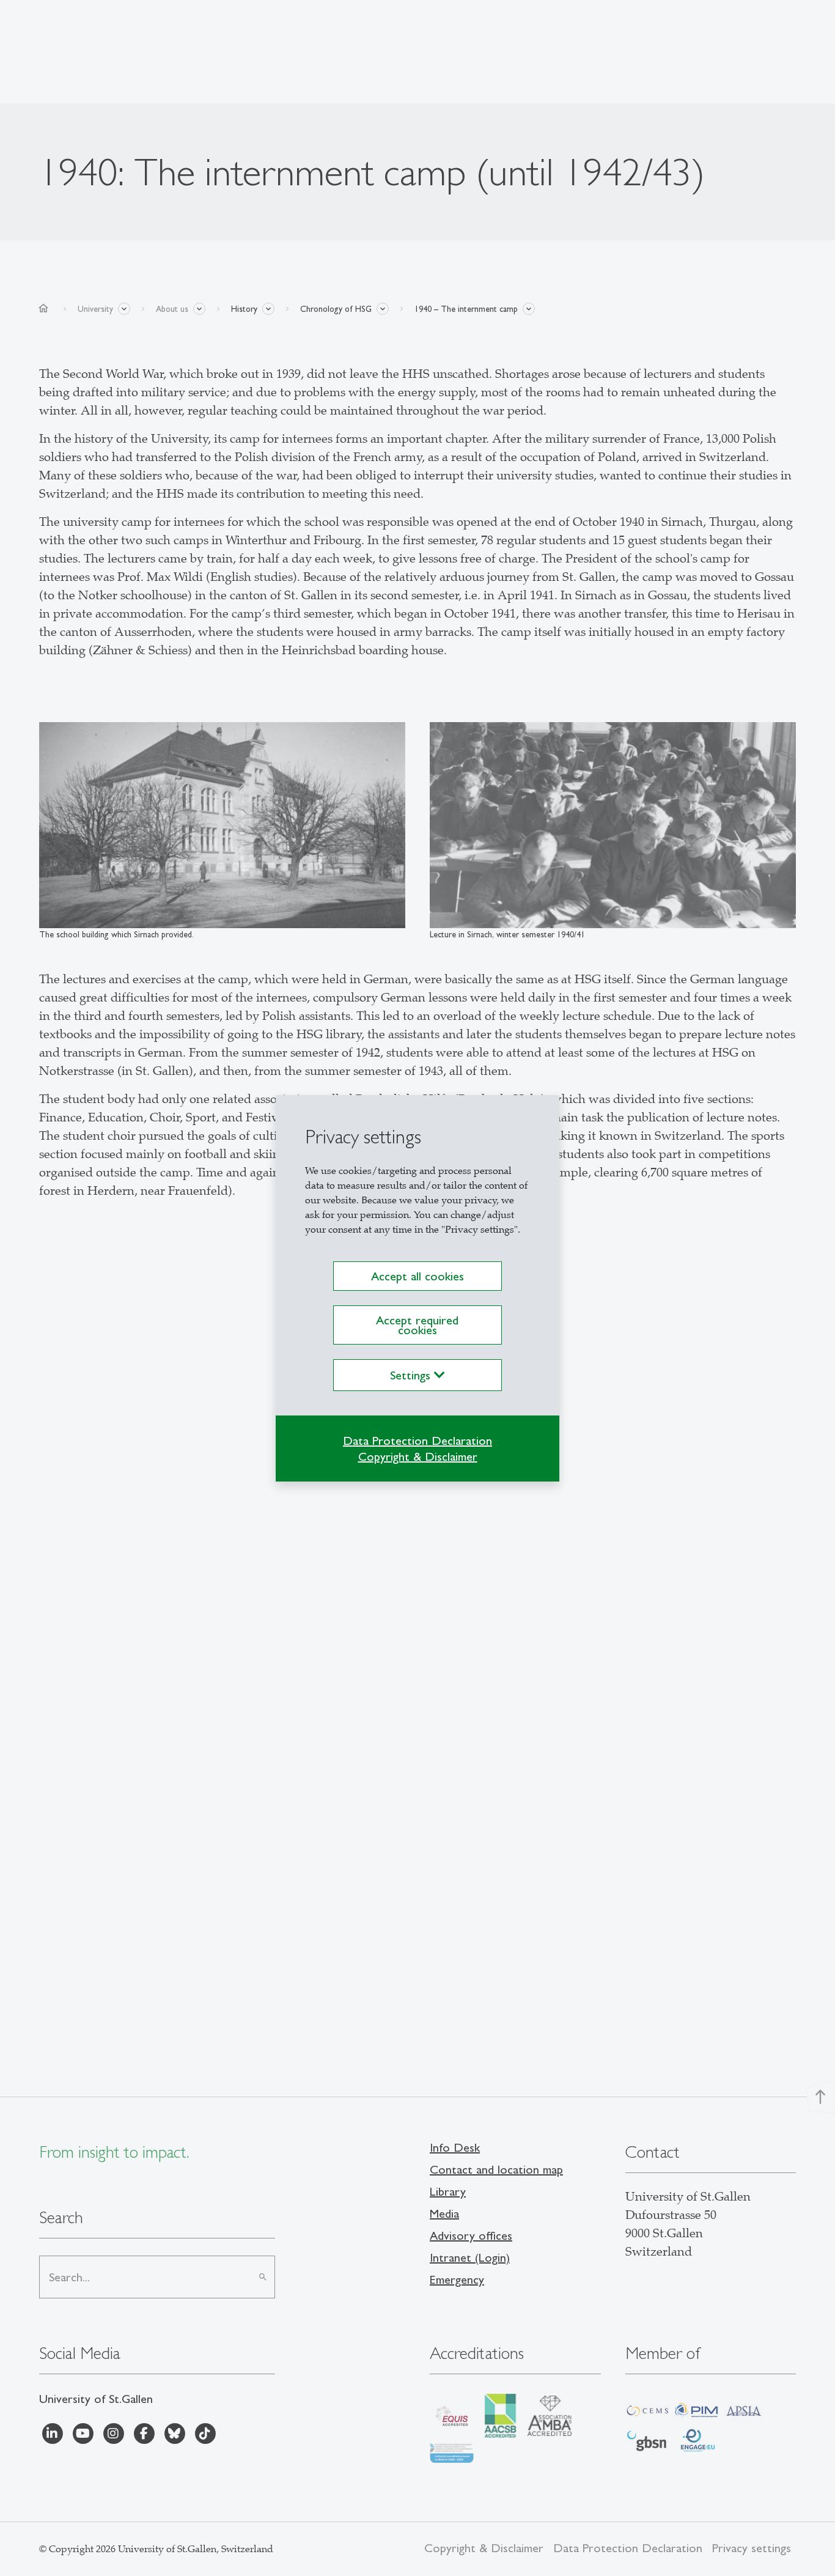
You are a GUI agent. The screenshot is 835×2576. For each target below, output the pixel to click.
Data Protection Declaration (417, 1441)
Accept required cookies (417, 1325)
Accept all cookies (417, 1276)
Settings (412, 1375)
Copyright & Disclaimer (418, 1456)
